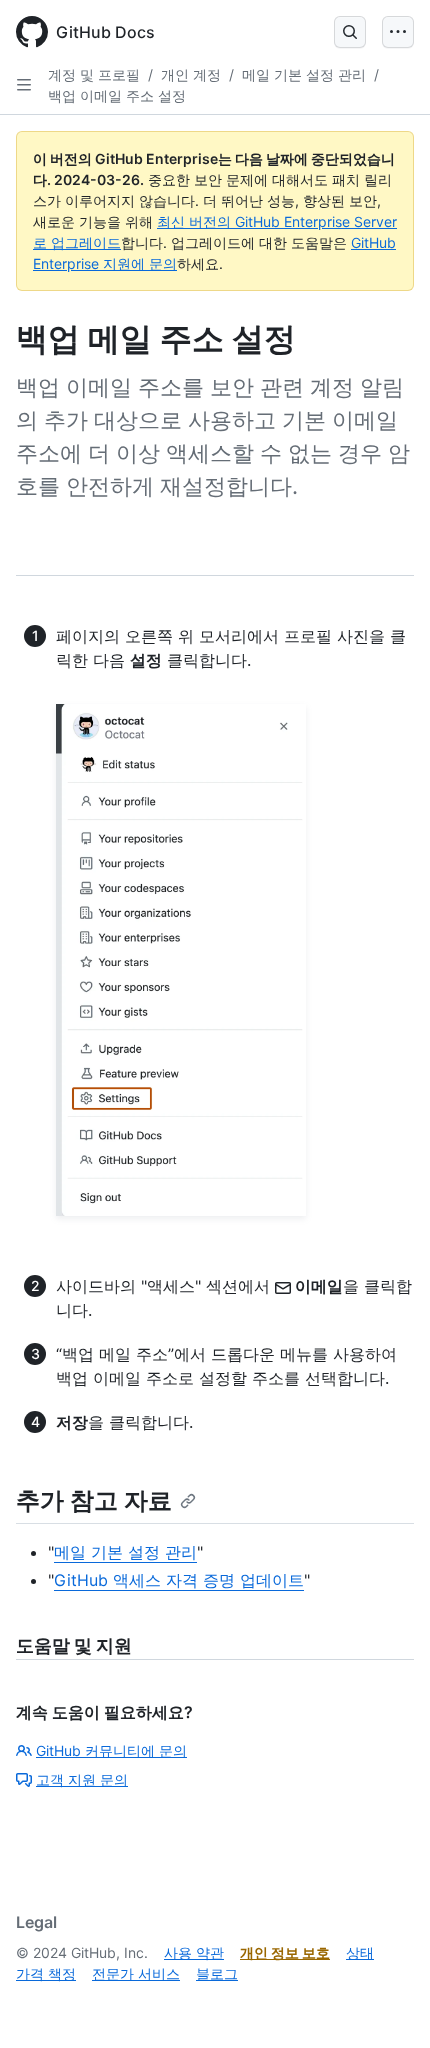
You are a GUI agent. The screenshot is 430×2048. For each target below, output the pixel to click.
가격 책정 (46, 1973)
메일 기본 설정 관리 (304, 74)
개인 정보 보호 (285, 1952)
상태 (360, 1952)
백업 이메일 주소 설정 (117, 95)
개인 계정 (191, 74)
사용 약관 (194, 1952)
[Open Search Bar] (350, 32)
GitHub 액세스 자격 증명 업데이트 (179, 1580)
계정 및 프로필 (94, 74)
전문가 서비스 (136, 1973)
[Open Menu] (398, 32)
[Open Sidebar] (24, 85)
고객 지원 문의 (82, 1779)
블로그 (217, 1973)
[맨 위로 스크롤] (386, 2004)
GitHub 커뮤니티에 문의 (111, 1750)
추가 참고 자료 (94, 1500)
